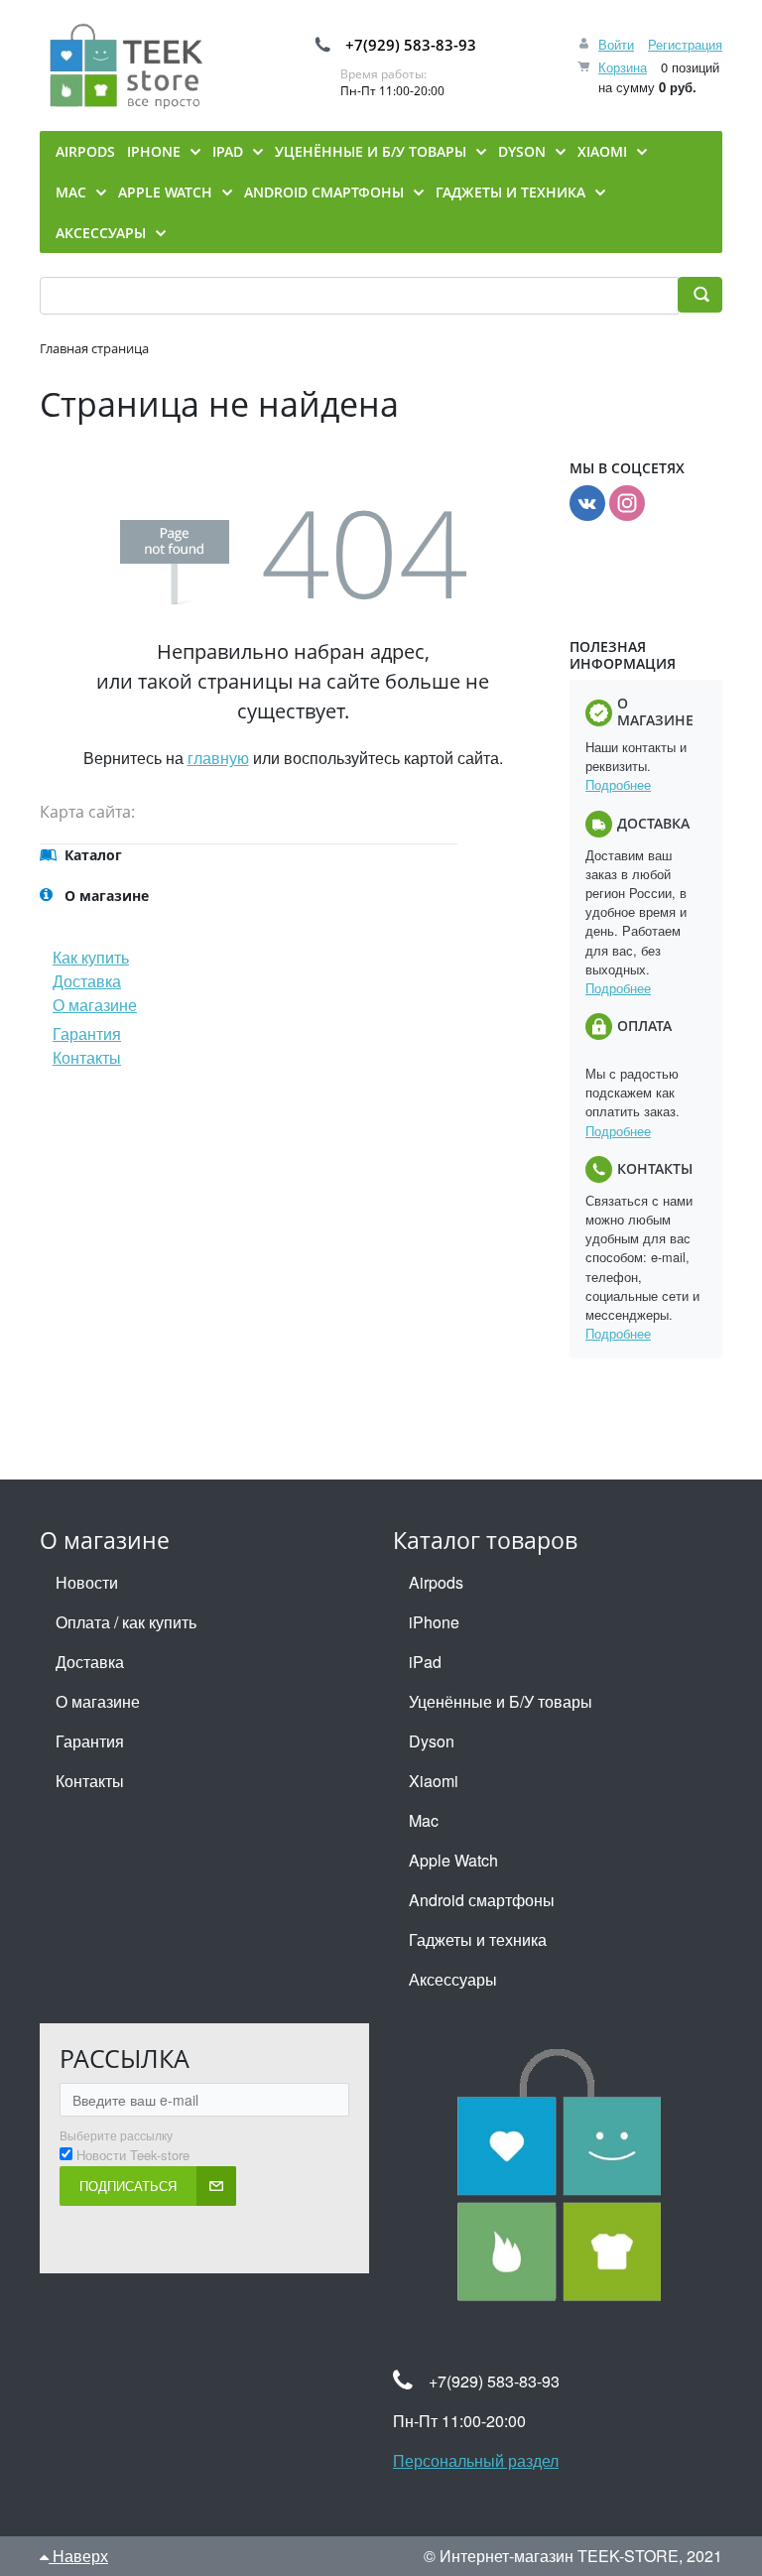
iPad (425, 1662)
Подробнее (618, 784)
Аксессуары (453, 1979)
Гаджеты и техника (478, 1939)
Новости (87, 1582)
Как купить (91, 957)
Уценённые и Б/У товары (501, 1701)
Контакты (87, 1057)
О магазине (95, 1005)
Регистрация (685, 44)
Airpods (436, 1582)
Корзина (623, 67)
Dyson (432, 1741)
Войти (616, 44)
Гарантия (87, 1033)
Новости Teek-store (133, 2155)
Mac (424, 1820)
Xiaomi (434, 1781)
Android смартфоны (482, 1900)
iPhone (434, 1622)
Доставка (87, 981)
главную (218, 758)
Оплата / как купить (126, 1622)
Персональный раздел (476, 2460)
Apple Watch (453, 1860)
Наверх (78, 2556)
